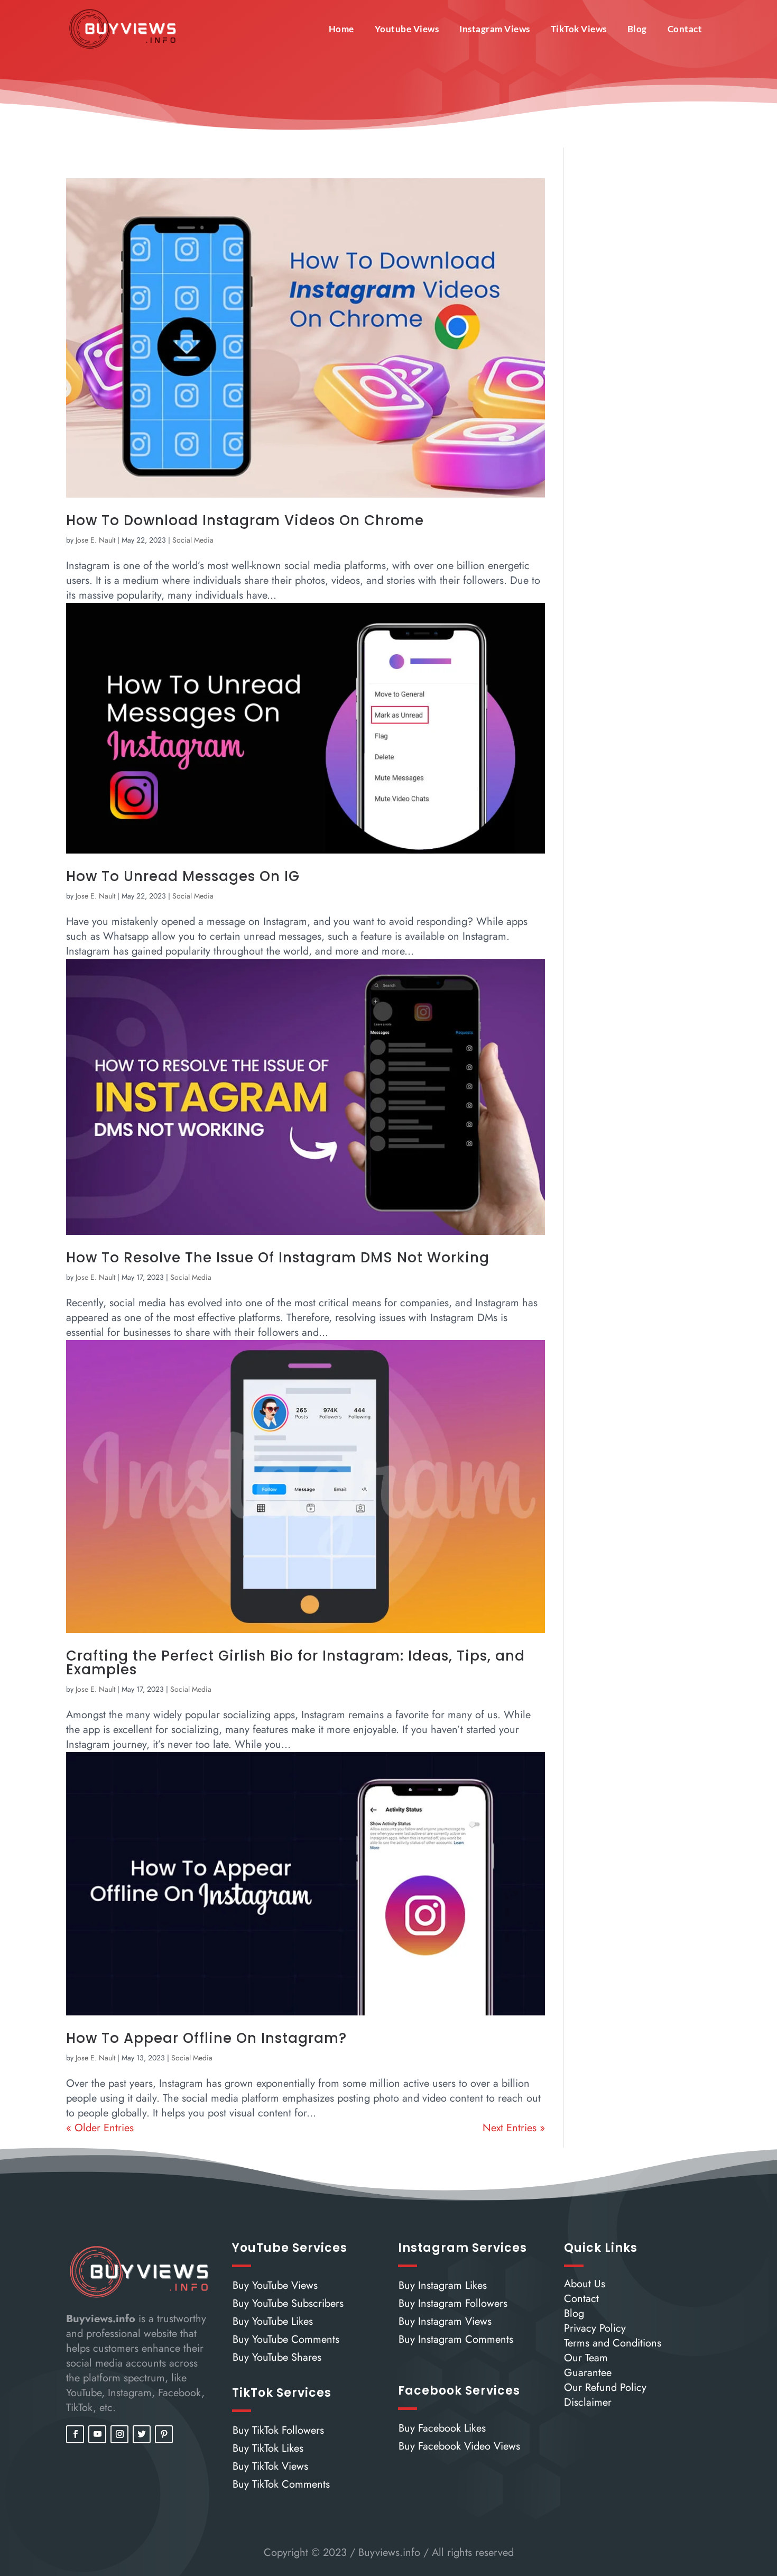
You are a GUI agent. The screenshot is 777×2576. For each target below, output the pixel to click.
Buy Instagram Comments (456, 2339)
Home (341, 29)
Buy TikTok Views (270, 2466)
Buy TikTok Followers (278, 2430)
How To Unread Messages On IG (183, 876)
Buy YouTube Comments (286, 2339)
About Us (585, 2284)
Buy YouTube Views (275, 2285)
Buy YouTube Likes (273, 2321)
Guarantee (588, 2373)
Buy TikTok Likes (268, 2448)
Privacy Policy (595, 2328)
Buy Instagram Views (445, 2321)
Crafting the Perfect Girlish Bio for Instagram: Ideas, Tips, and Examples (295, 1663)
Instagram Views (495, 29)
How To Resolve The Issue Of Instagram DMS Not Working (278, 1258)
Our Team (586, 2358)
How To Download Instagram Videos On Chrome (245, 520)
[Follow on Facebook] (75, 2434)
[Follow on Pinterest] (164, 2434)
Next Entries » (514, 2128)
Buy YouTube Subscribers (288, 2303)
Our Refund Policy (605, 2387)
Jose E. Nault (95, 540)
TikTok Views (579, 29)
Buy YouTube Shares (277, 2357)
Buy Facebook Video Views (459, 2446)
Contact (685, 29)
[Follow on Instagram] (119, 2434)
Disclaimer (588, 2402)
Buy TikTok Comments (281, 2484)
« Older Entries (100, 2128)
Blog (637, 29)
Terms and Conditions (613, 2343)
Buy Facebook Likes (442, 2428)
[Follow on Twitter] (142, 2434)
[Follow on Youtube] (97, 2434)
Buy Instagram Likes (443, 2285)
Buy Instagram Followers (453, 2303)
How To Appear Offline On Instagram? (206, 2038)
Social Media (193, 540)
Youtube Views (407, 29)
